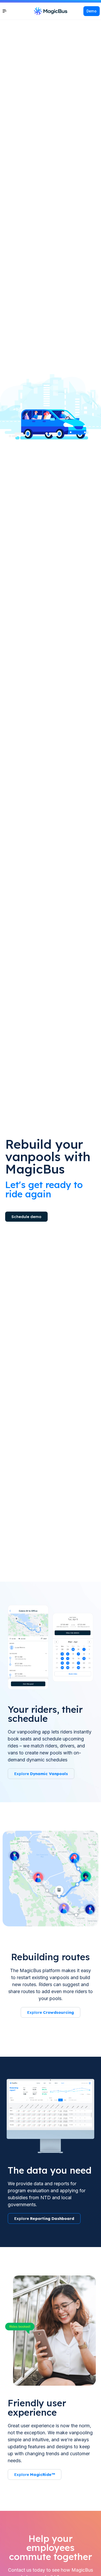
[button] (92, 11)
